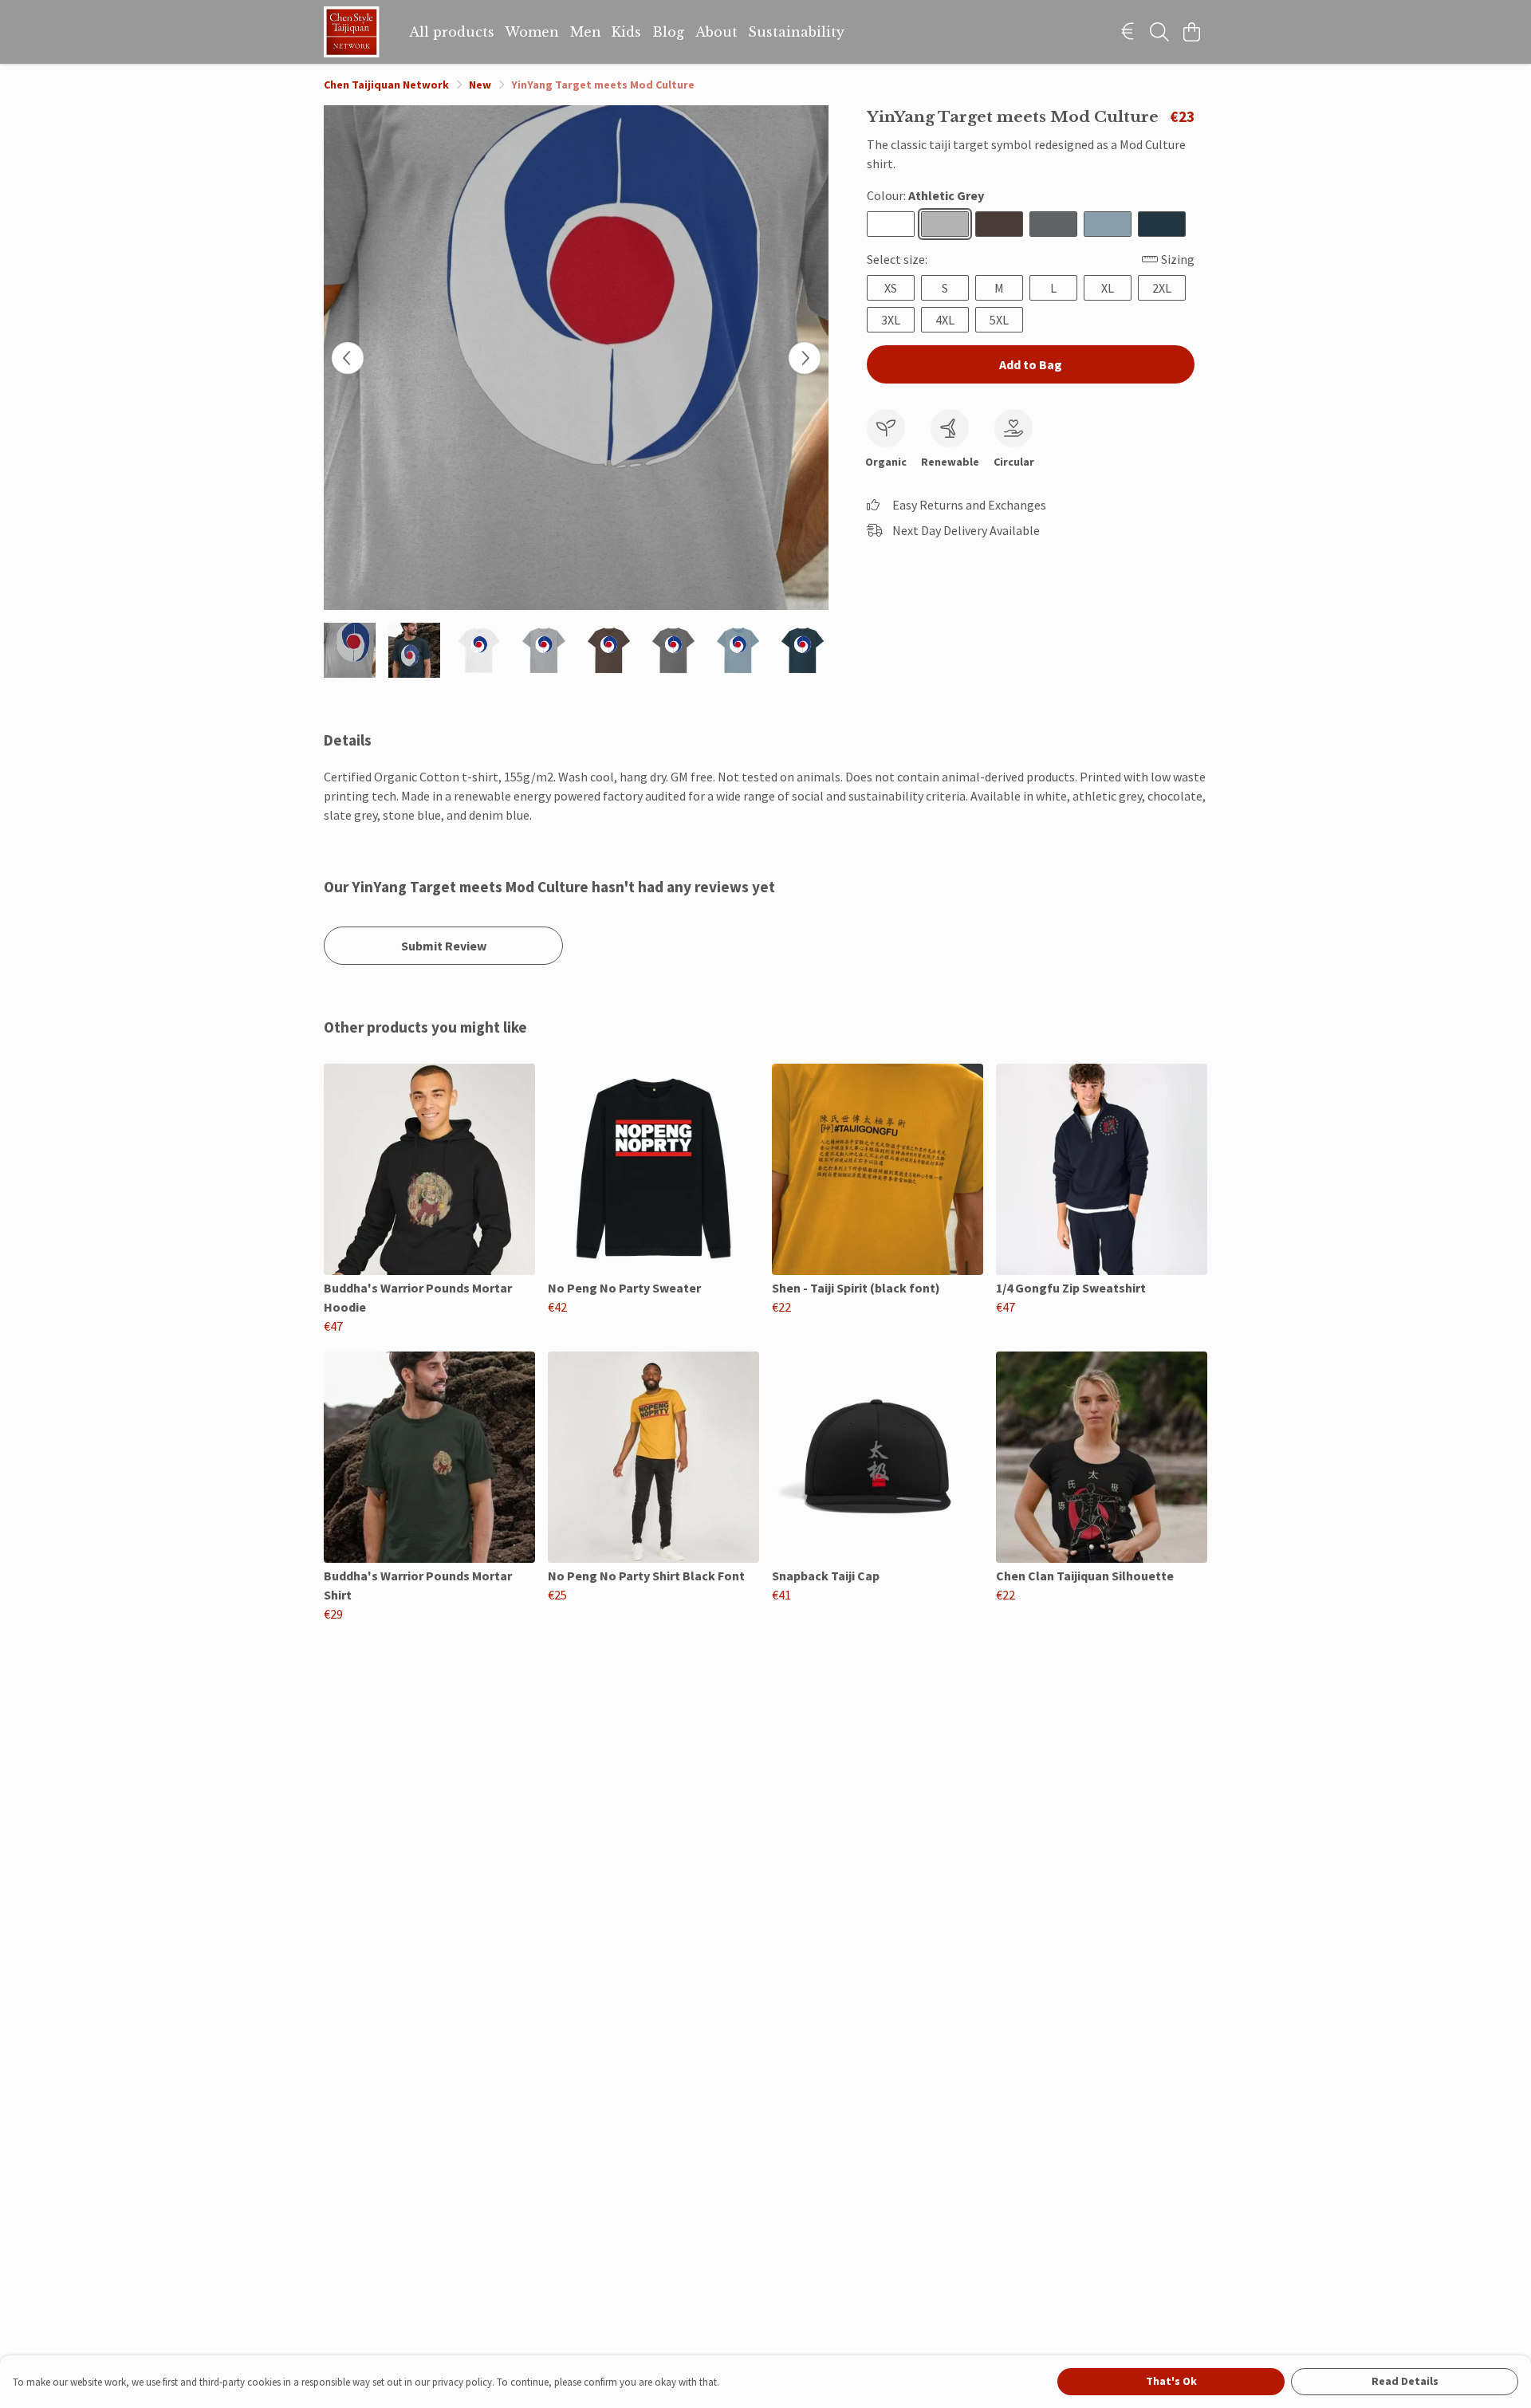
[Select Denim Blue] (1162, 224)
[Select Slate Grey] (1053, 224)
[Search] (1159, 32)
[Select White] (891, 224)
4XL (945, 320)
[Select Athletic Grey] (945, 224)
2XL (1162, 288)
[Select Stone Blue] (1108, 224)
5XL (999, 320)
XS (891, 288)
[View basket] (1191, 32)
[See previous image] (348, 358)
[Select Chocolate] (999, 224)
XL (1108, 288)
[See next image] (805, 358)
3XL (891, 320)
